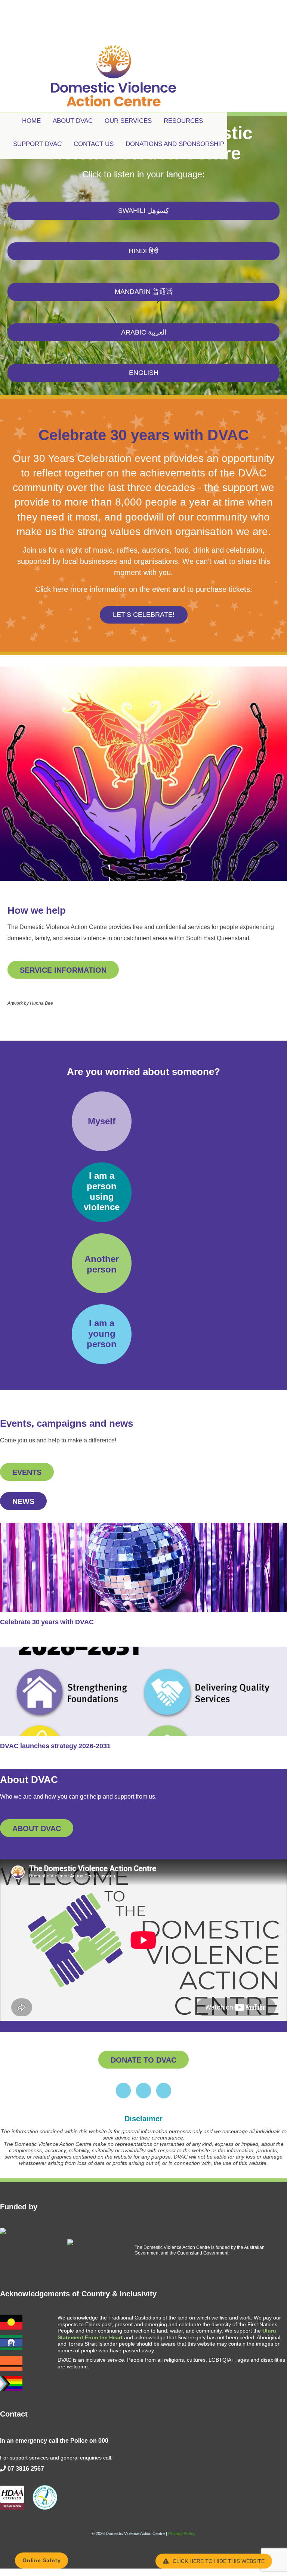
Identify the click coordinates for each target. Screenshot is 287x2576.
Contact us (94, 144)
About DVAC (73, 121)
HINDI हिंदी (143, 251)
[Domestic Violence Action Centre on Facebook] (123, 2091)
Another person (102, 1264)
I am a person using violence (102, 1191)
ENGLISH (144, 373)
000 (103, 2441)
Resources (183, 121)
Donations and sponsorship (175, 144)
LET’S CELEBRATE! (144, 615)
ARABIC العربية (144, 332)
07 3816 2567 (26, 2469)
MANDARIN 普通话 (144, 292)
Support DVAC (37, 144)
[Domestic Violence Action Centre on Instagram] (143, 2091)
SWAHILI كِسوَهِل (143, 211)
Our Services (128, 121)
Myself (102, 1121)
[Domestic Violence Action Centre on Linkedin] (164, 2091)
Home (31, 121)
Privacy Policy (182, 2533)
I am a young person (102, 1334)
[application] (143, 1940)
